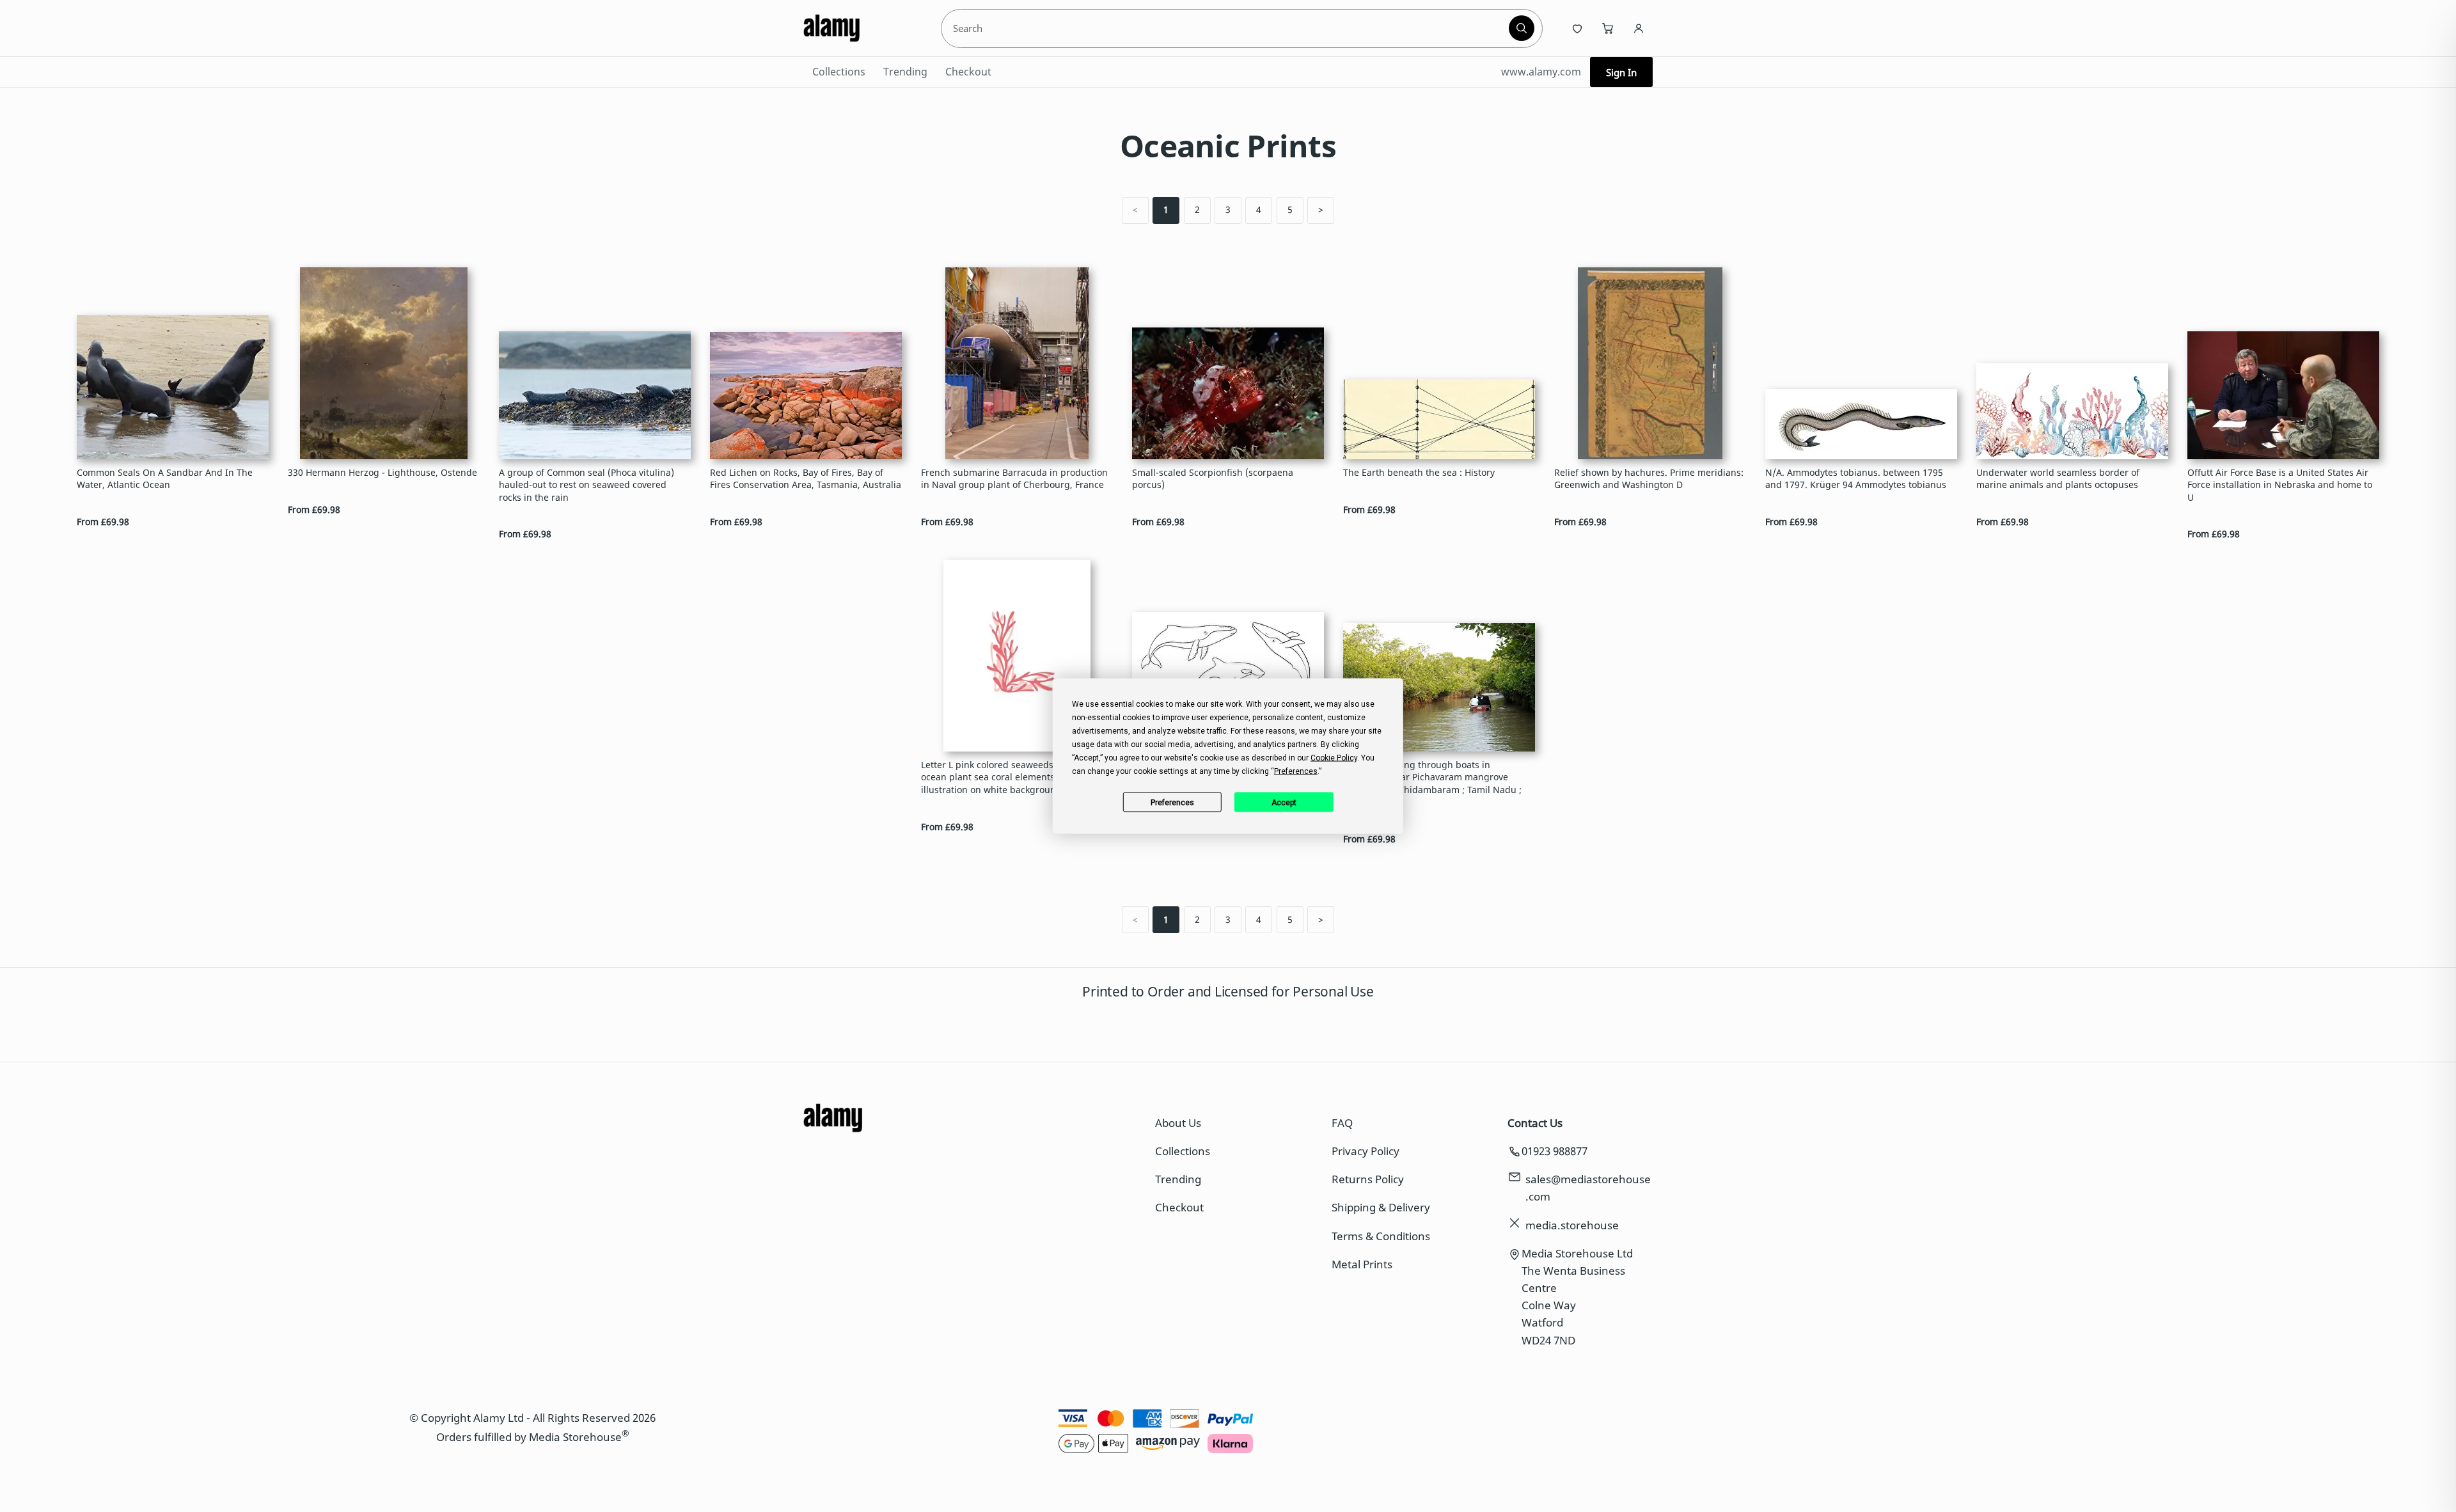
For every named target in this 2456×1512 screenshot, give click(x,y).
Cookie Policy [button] (1334, 758)
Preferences (1172, 802)
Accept (1284, 802)
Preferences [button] (1296, 771)
